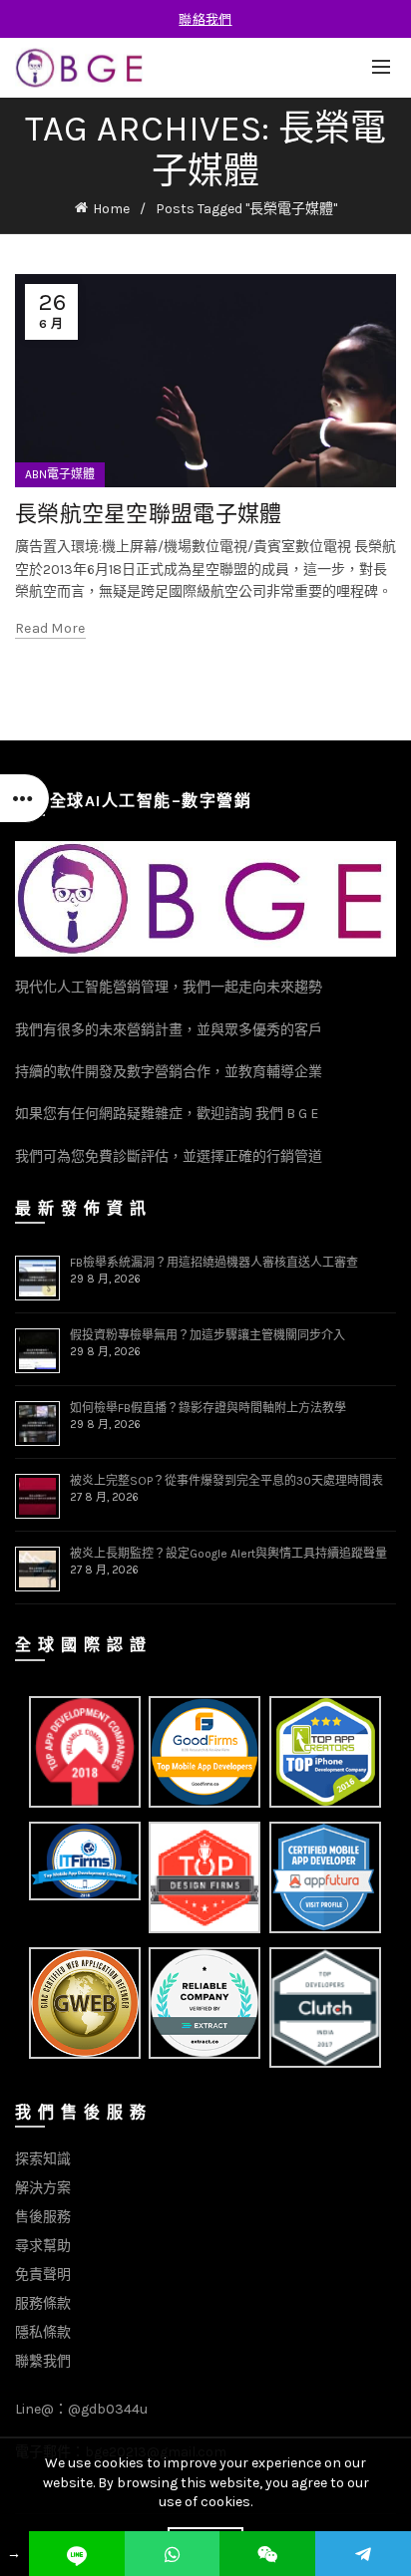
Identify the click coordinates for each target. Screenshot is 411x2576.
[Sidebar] (25, 798)
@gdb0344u (108, 2409)
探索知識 (43, 2159)
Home (111, 209)
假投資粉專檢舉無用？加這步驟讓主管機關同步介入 (207, 1335)
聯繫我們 (43, 2361)
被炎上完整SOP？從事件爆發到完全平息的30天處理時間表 (226, 1481)
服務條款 (43, 2303)
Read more (50, 628)
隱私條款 (43, 2332)
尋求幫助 (43, 2246)
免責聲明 (43, 2275)
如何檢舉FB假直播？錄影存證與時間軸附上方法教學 (208, 1408)
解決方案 (43, 2188)
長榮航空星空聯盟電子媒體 (149, 513)
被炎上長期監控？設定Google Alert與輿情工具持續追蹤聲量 (228, 1554)
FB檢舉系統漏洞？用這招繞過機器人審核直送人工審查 (214, 1263)
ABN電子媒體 (60, 474)
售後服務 (43, 2217)
